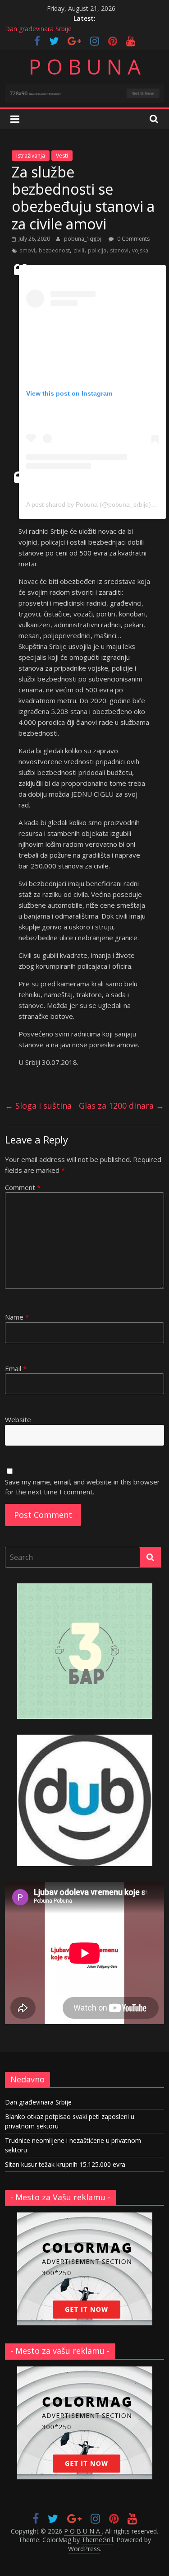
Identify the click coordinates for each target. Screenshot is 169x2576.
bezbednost (54, 250)
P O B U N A (85, 66)
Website (18, 1419)
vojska (140, 250)
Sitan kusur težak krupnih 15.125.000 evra (65, 2164)
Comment (23, 1187)
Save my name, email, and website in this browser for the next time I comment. (82, 1487)
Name (17, 1317)
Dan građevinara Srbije (38, 29)
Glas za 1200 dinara (121, 1106)
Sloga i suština (38, 1106)
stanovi (119, 250)
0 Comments (133, 239)
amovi (27, 250)
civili (79, 250)
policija (97, 250)
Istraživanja (31, 156)
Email (16, 1368)
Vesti (62, 156)
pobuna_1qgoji (84, 239)
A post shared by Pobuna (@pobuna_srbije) (89, 504)
